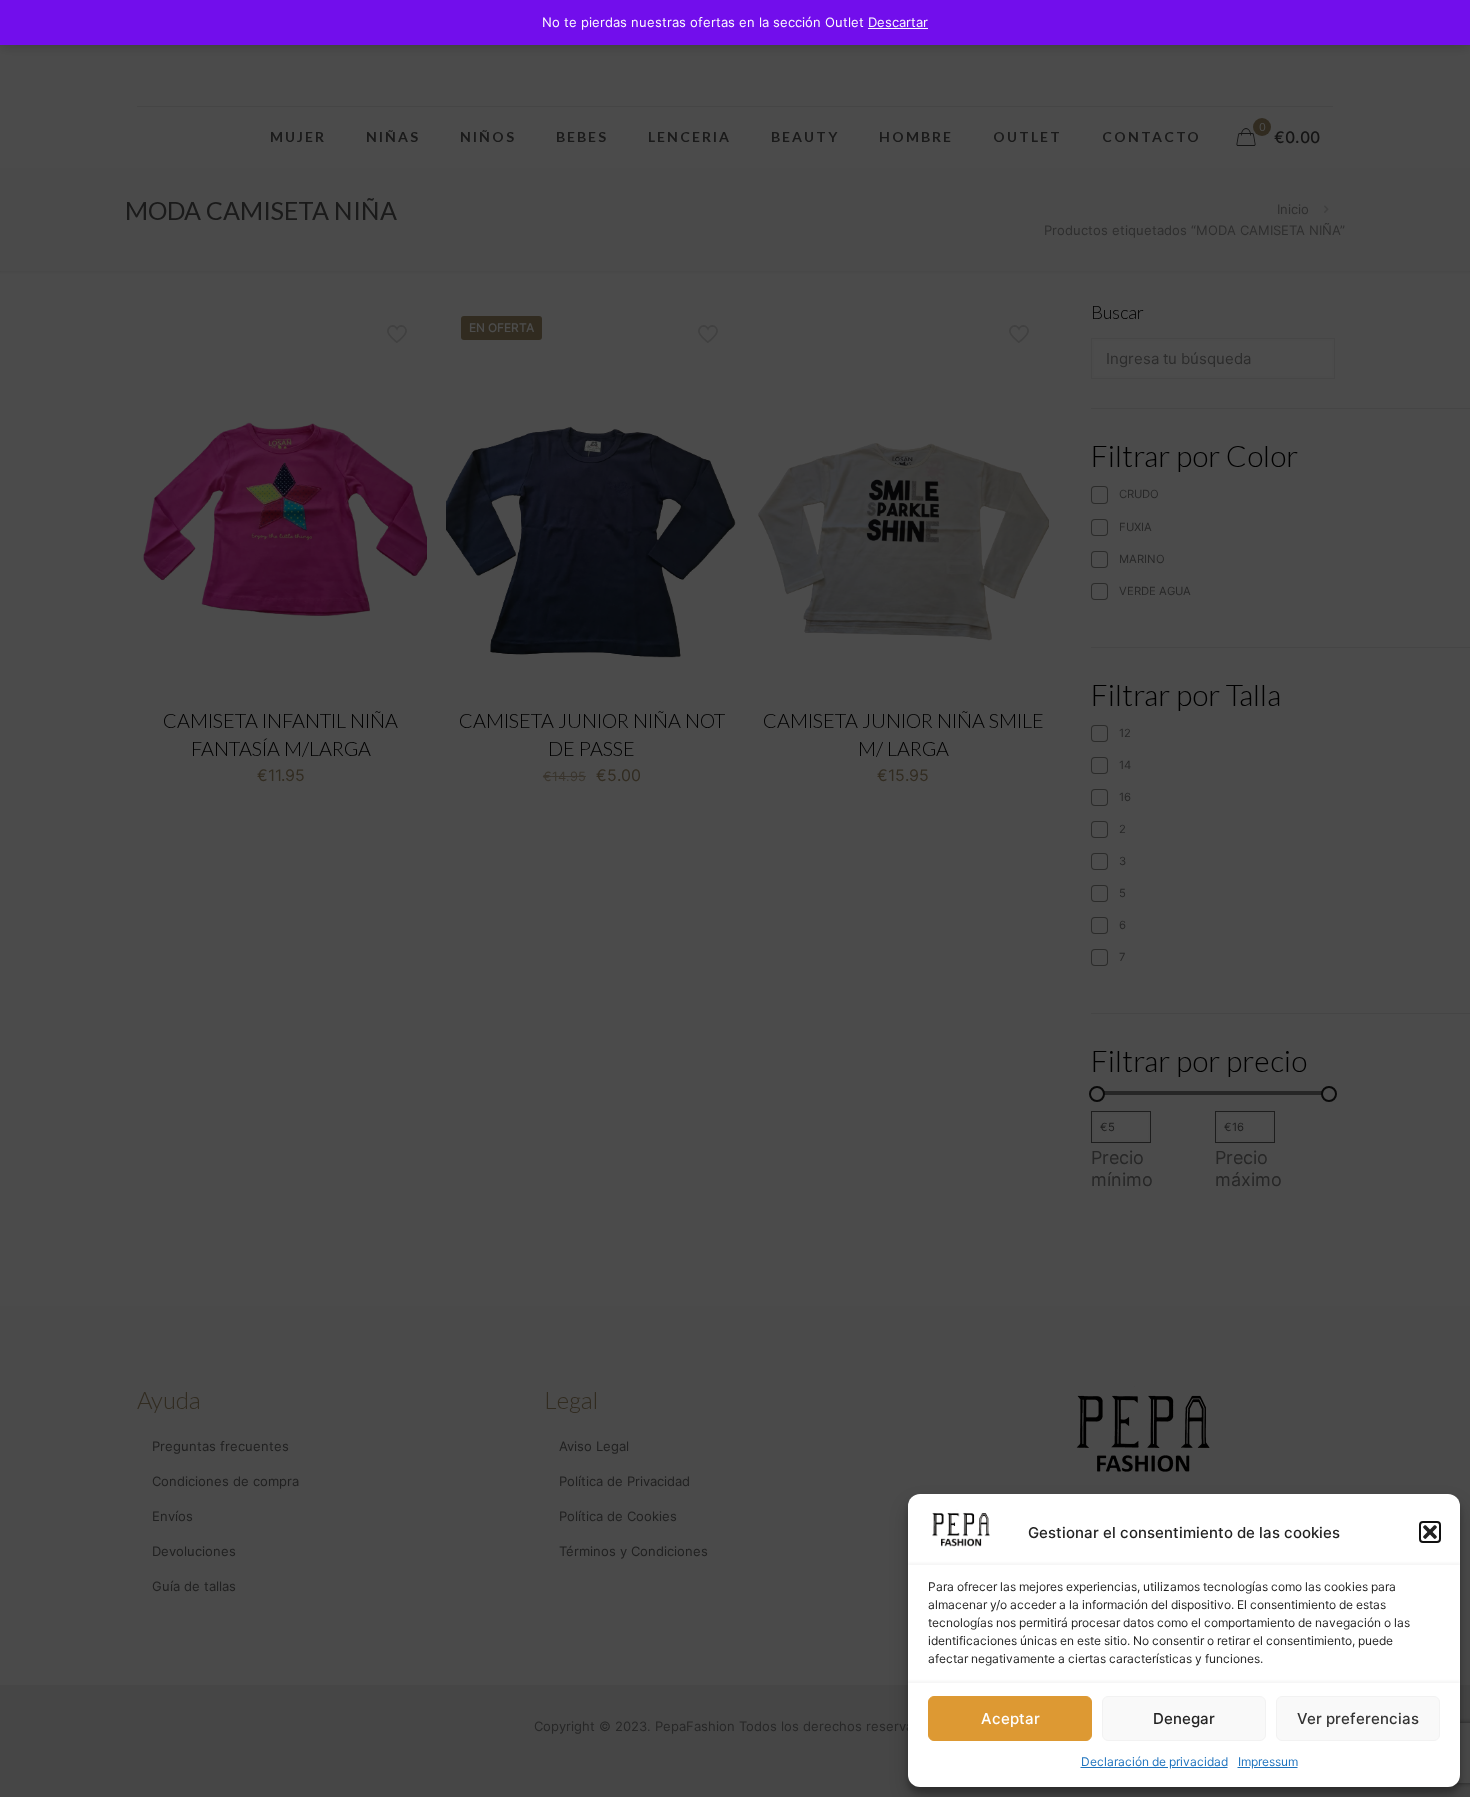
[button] (1430, 1532)
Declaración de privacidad (1154, 1761)
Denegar (1184, 1718)
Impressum (1268, 1761)
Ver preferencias (1358, 1718)
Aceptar (1010, 1718)
